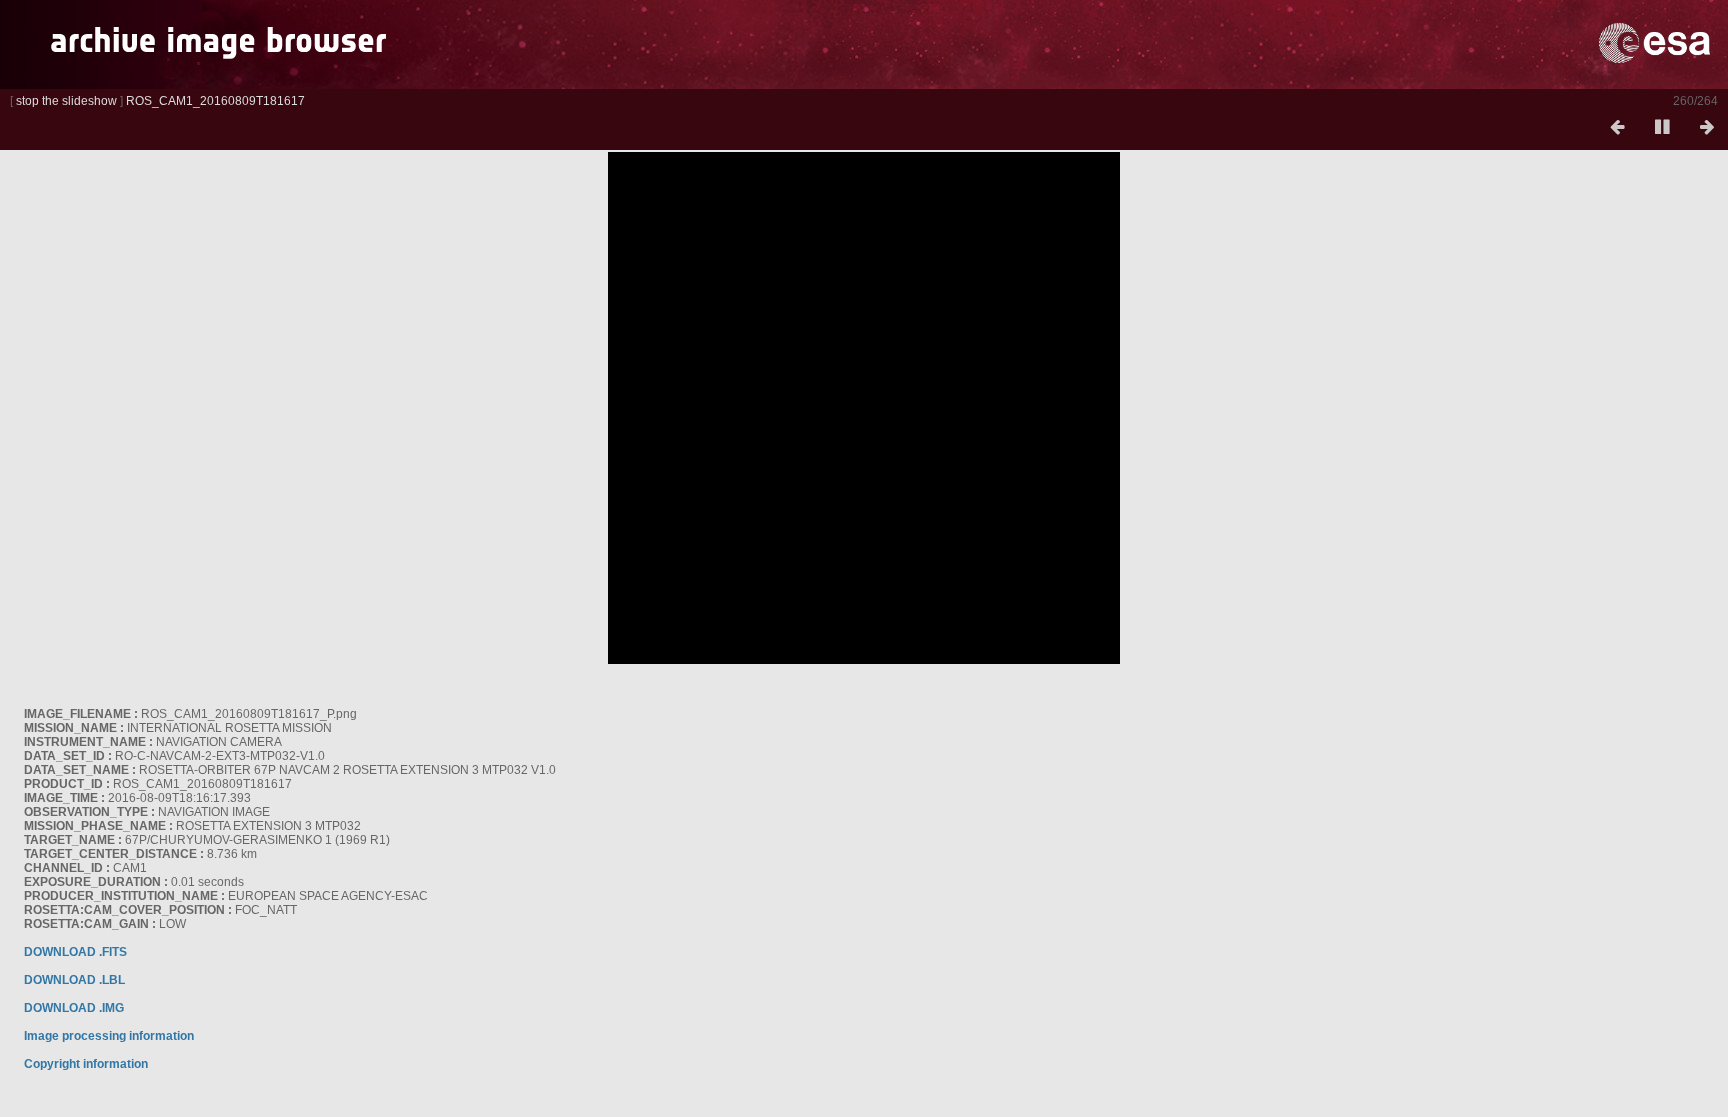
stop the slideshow (66, 101)
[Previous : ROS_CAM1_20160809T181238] (1617, 128)
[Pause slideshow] (1662, 128)
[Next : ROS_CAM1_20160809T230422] (1707, 128)
